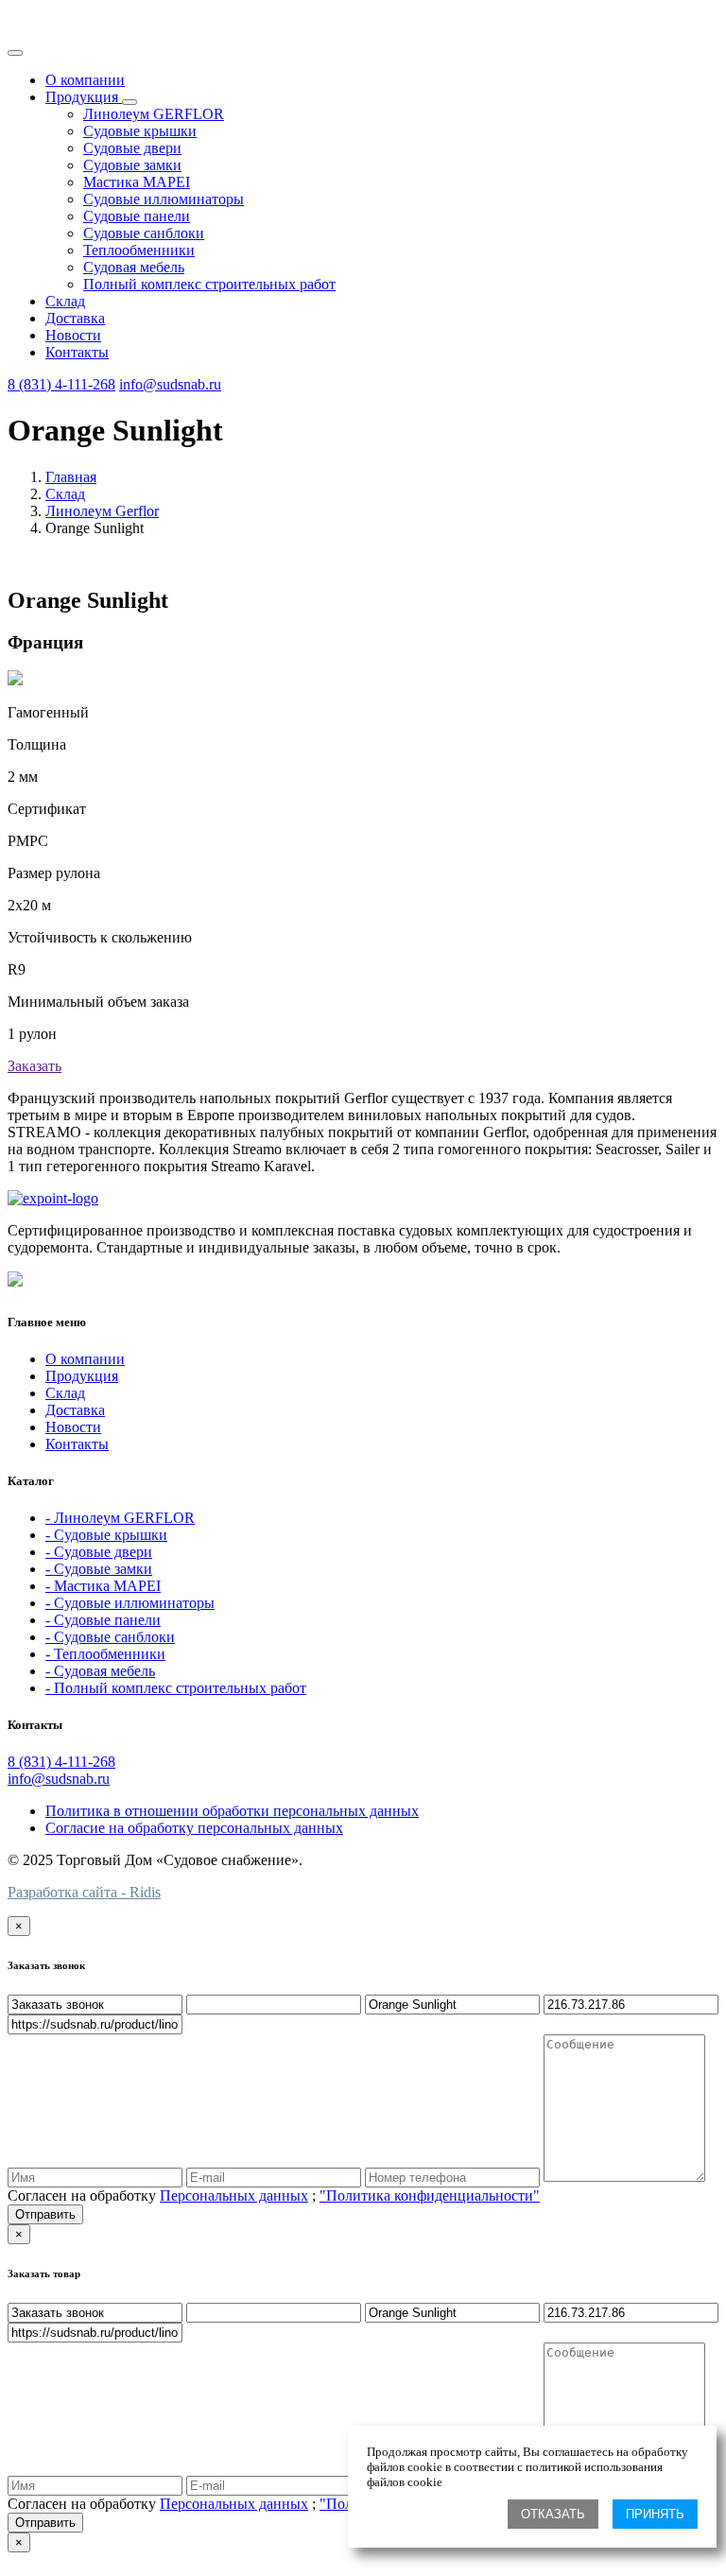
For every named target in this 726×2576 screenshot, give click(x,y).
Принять (655, 2514)
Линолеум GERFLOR (154, 114)
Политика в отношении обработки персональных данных (232, 1811)
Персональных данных (234, 2196)
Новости (73, 335)
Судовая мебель (134, 267)
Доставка (75, 318)
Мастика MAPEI (137, 182)
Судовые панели (137, 216)
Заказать (35, 1066)
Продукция (84, 97)
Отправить (45, 2214)
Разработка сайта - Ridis (84, 1892)
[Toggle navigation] (15, 53)
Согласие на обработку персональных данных (194, 1828)
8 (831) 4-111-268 (61, 384)
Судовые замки (132, 165)
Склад (65, 301)
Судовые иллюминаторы (164, 199)
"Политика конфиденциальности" (430, 2196)
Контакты (77, 352)
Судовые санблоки (144, 233)
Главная (71, 477)
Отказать (553, 2514)
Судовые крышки (140, 131)
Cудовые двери (132, 148)
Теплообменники (139, 250)
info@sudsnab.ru (170, 384)
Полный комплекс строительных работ (209, 284)
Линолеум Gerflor (102, 511)
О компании (85, 80)
